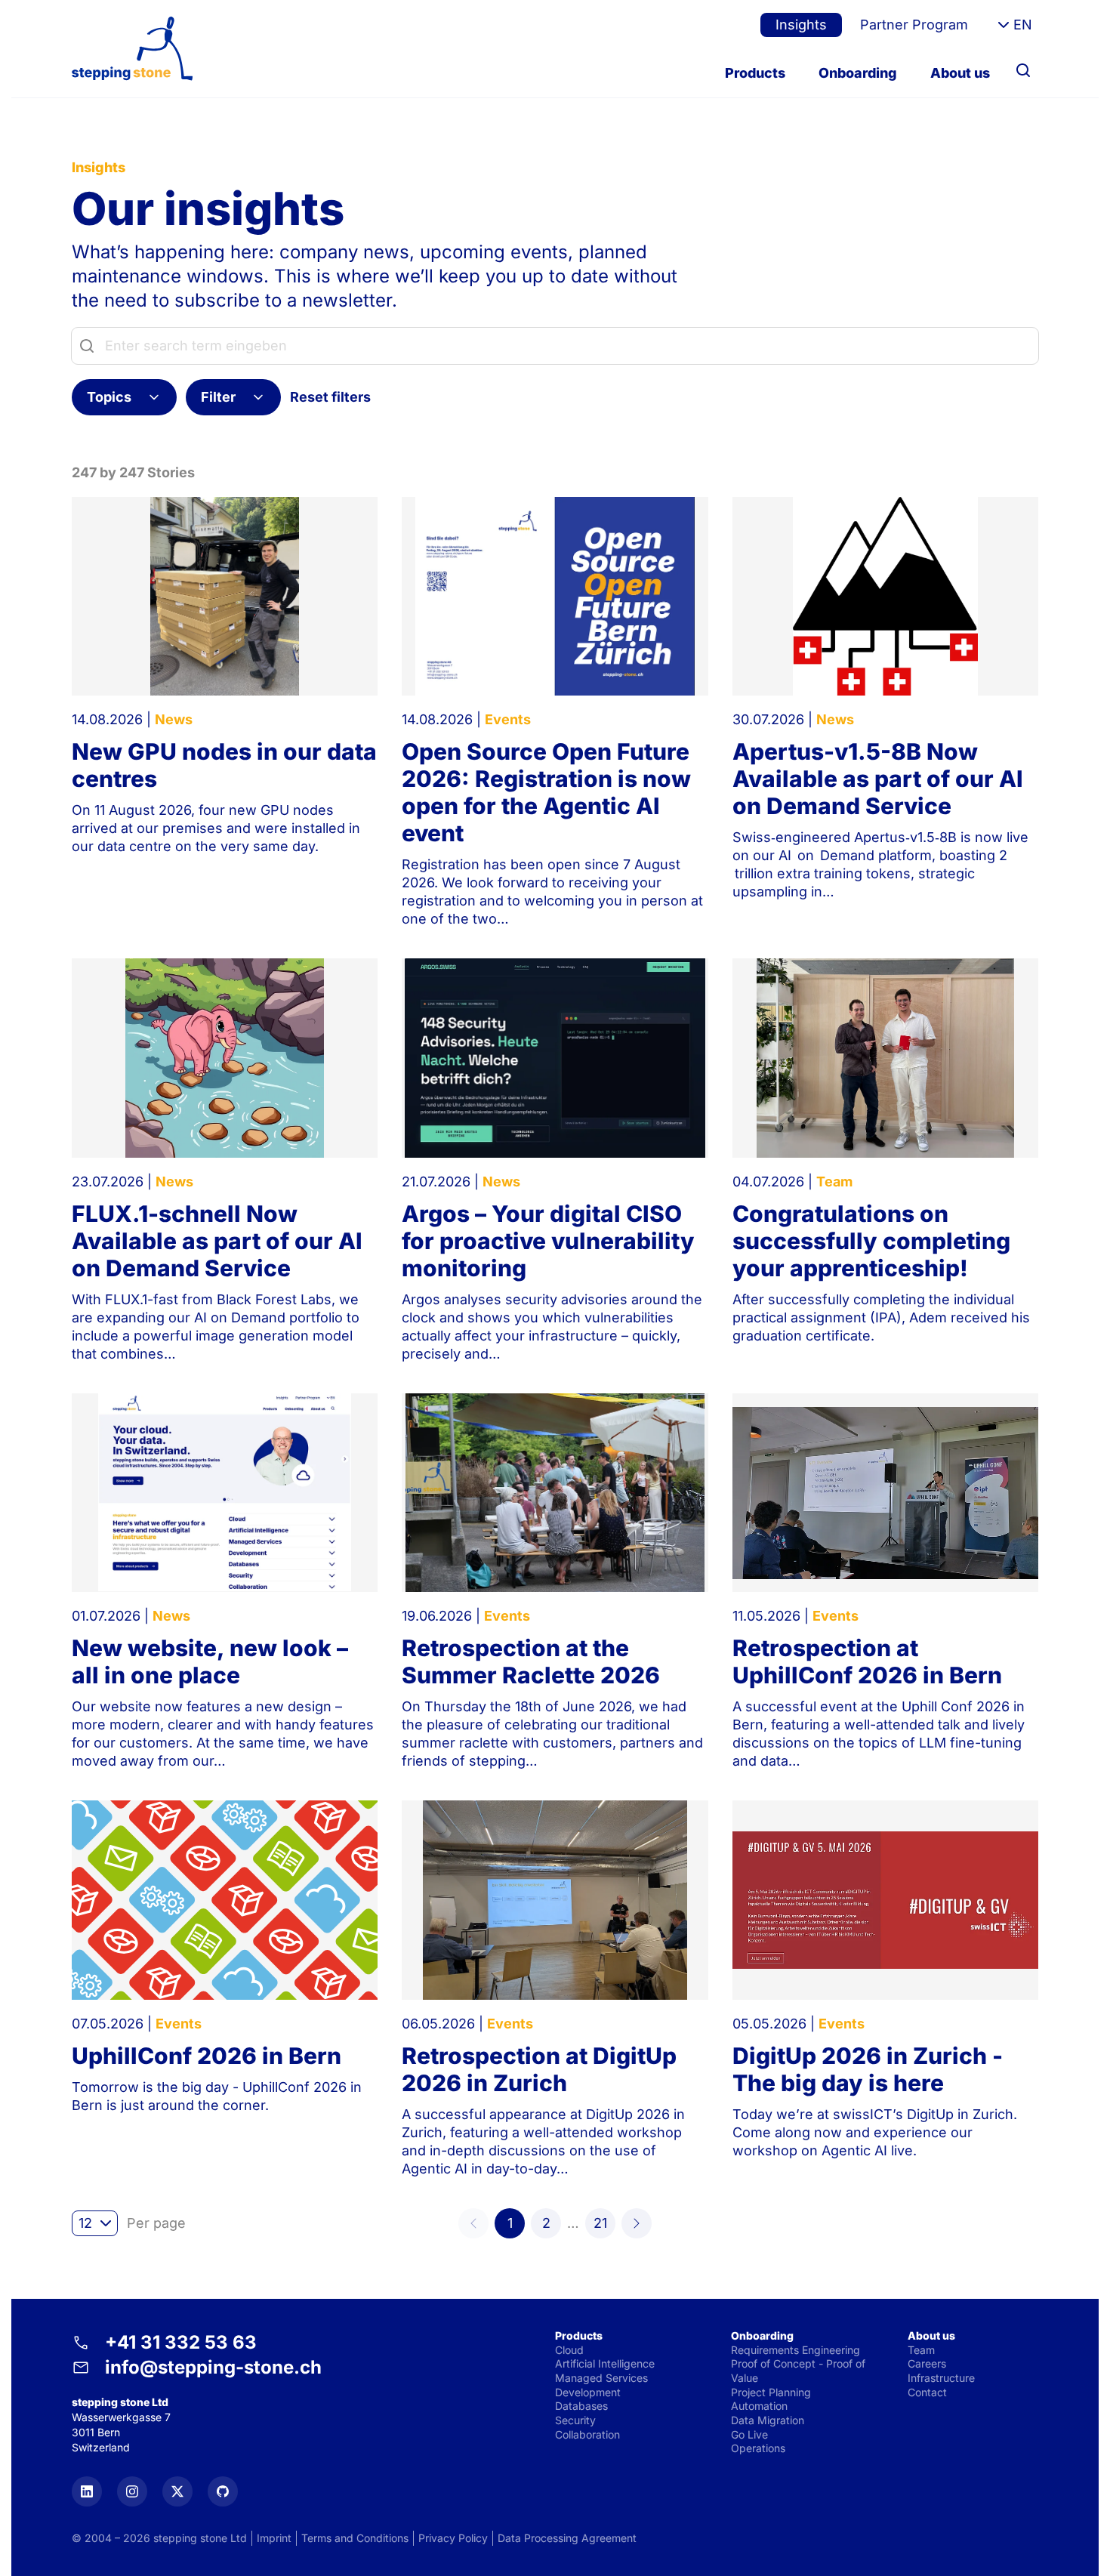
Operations (758, 2448)
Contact (927, 2392)
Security (575, 2420)
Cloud (569, 2350)
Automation (759, 2406)
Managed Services (601, 2378)
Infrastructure (941, 2378)
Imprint (274, 2538)
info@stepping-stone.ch (213, 2367)
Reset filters (330, 397)
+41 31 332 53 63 (181, 2342)
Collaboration (587, 2434)
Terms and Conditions (355, 2538)
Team (921, 2350)
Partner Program (914, 25)
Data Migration (768, 2420)
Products (755, 73)
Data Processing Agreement (567, 2538)
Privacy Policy (453, 2538)
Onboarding (858, 73)
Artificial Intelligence (605, 2363)
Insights (801, 25)
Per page (156, 2223)
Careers (927, 2363)
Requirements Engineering (795, 2350)
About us (960, 73)
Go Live (749, 2434)
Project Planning (771, 2392)
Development (588, 2392)
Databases (581, 2406)
